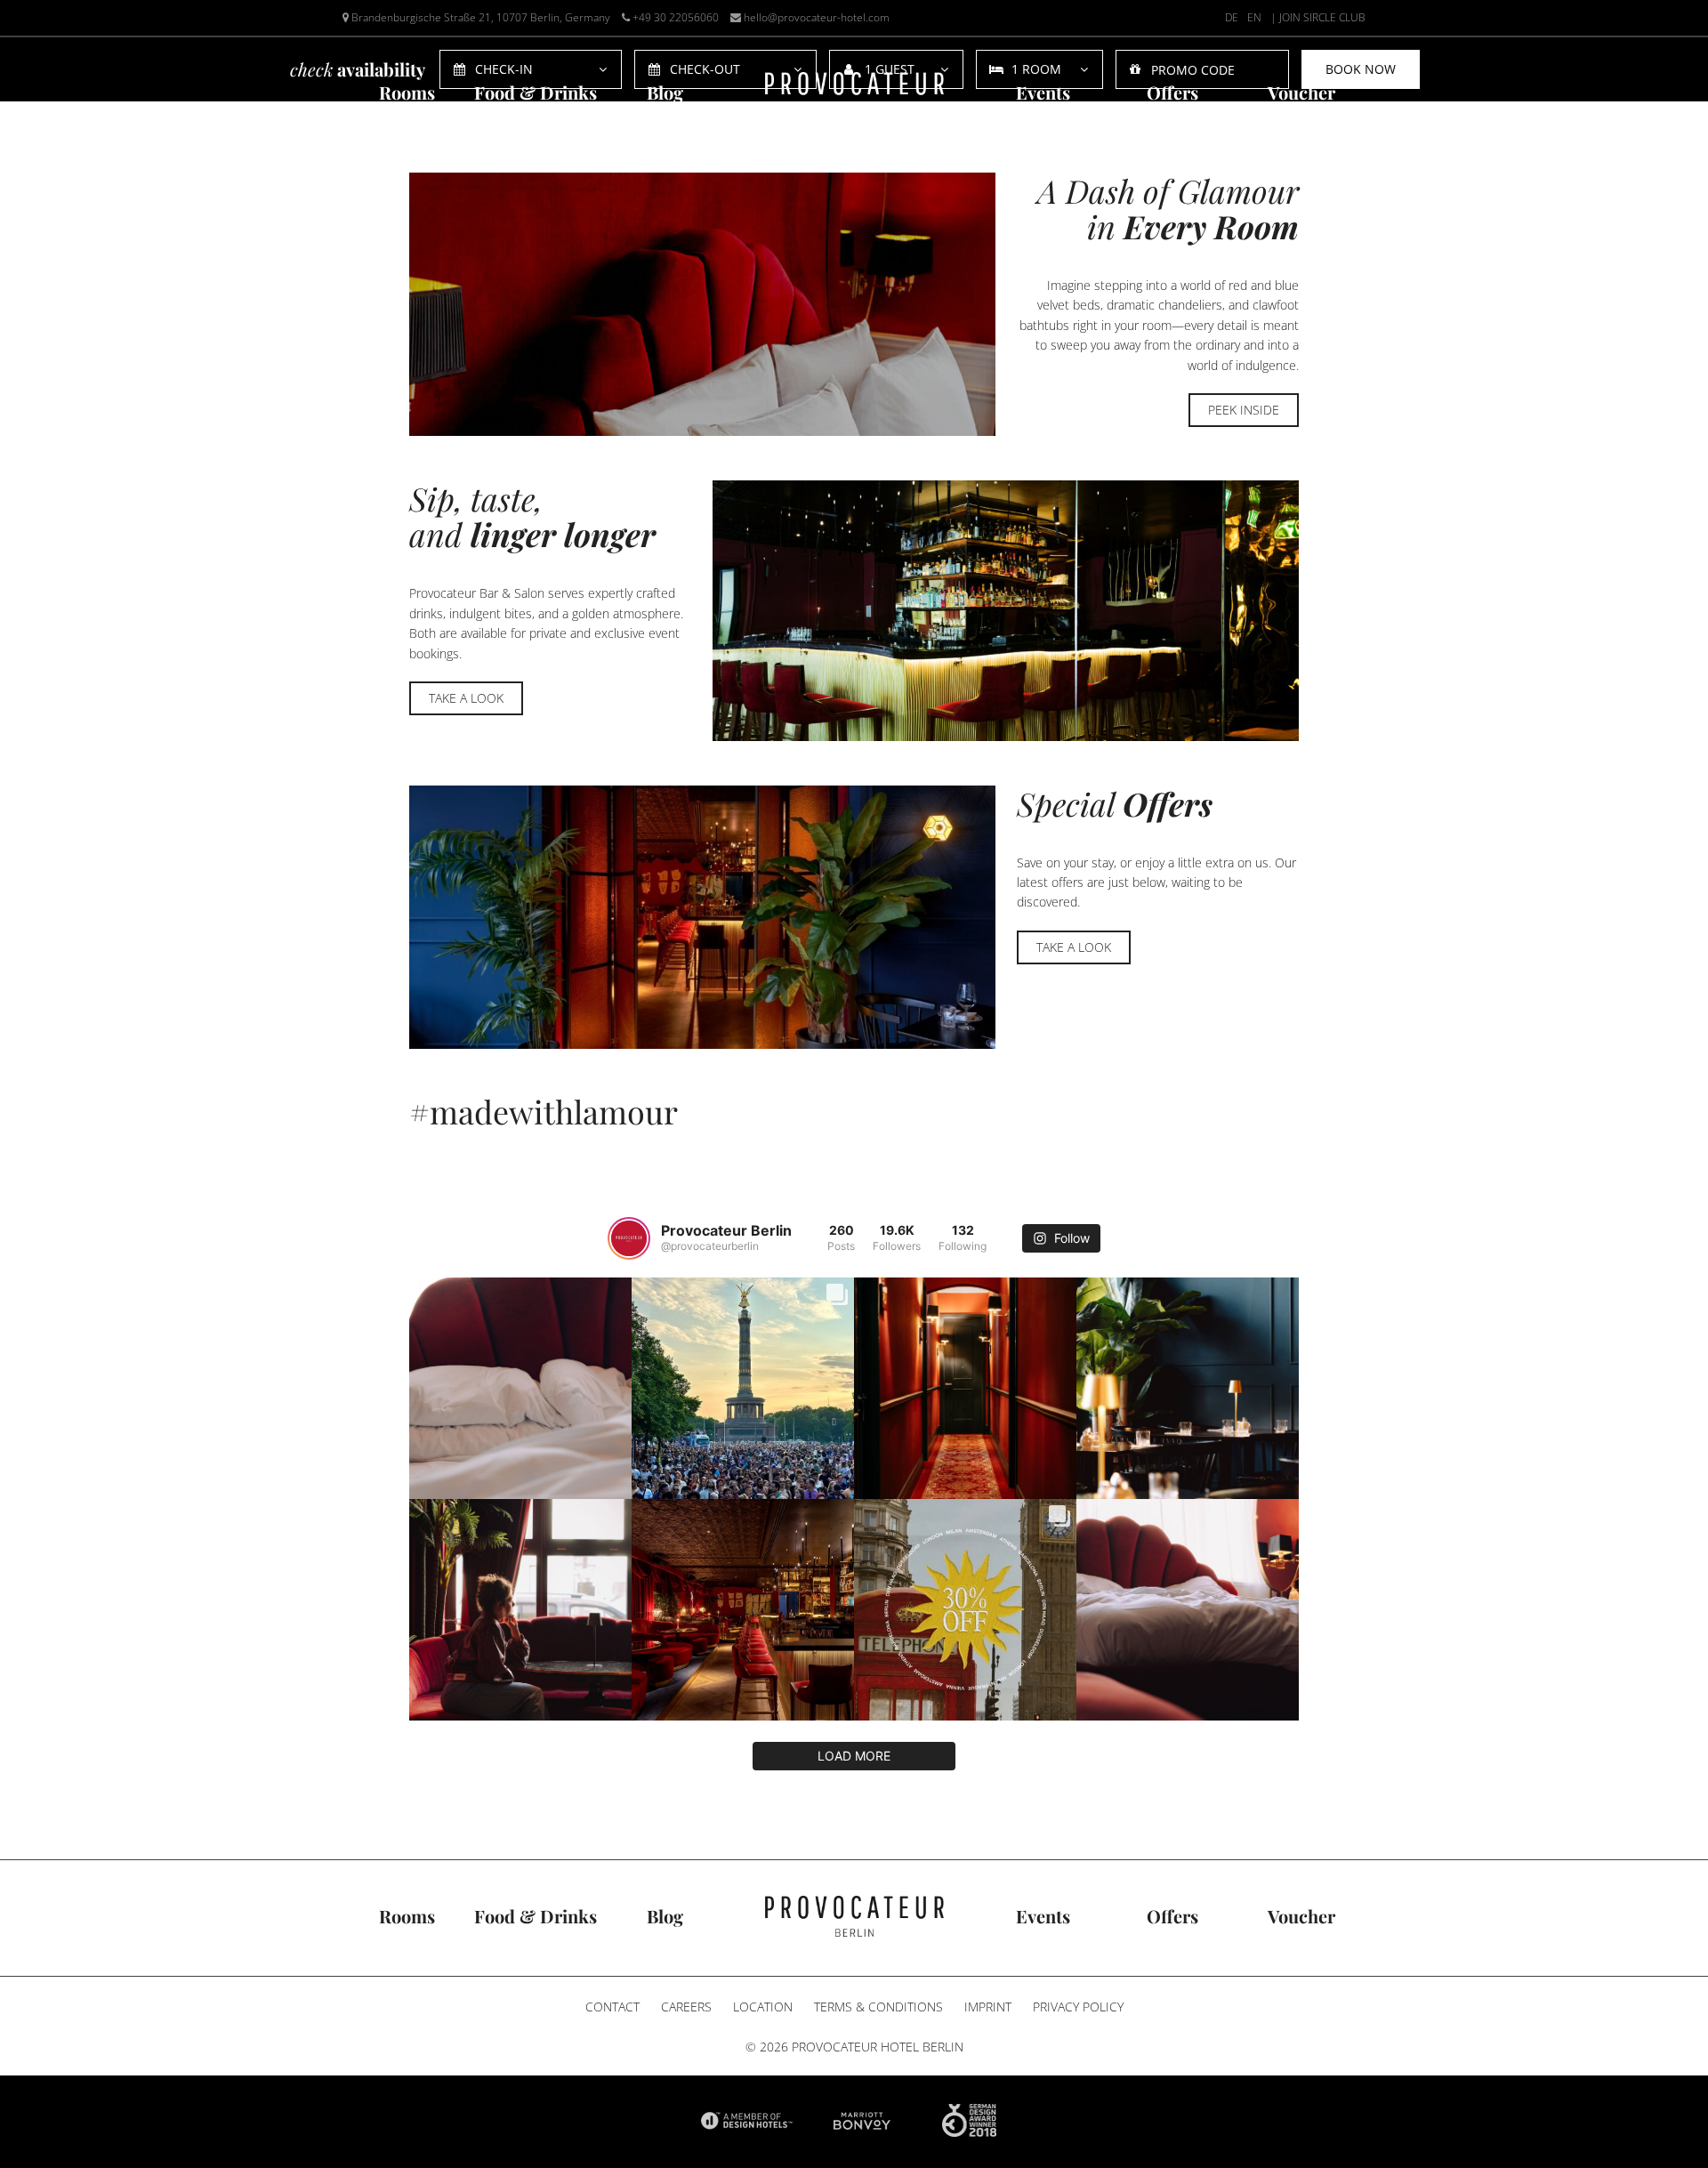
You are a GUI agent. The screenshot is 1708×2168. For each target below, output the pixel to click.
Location (763, 2007)
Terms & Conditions (878, 2007)
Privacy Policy (1078, 2007)
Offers (1172, 92)
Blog (665, 92)
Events (1043, 92)
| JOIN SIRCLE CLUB (1318, 17)
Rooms (407, 92)
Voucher (1301, 92)
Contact (612, 2007)
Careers (686, 2007)
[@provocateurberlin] (629, 1238)
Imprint (988, 2007)
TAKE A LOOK (466, 698)
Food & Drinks (536, 92)
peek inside (1244, 410)
